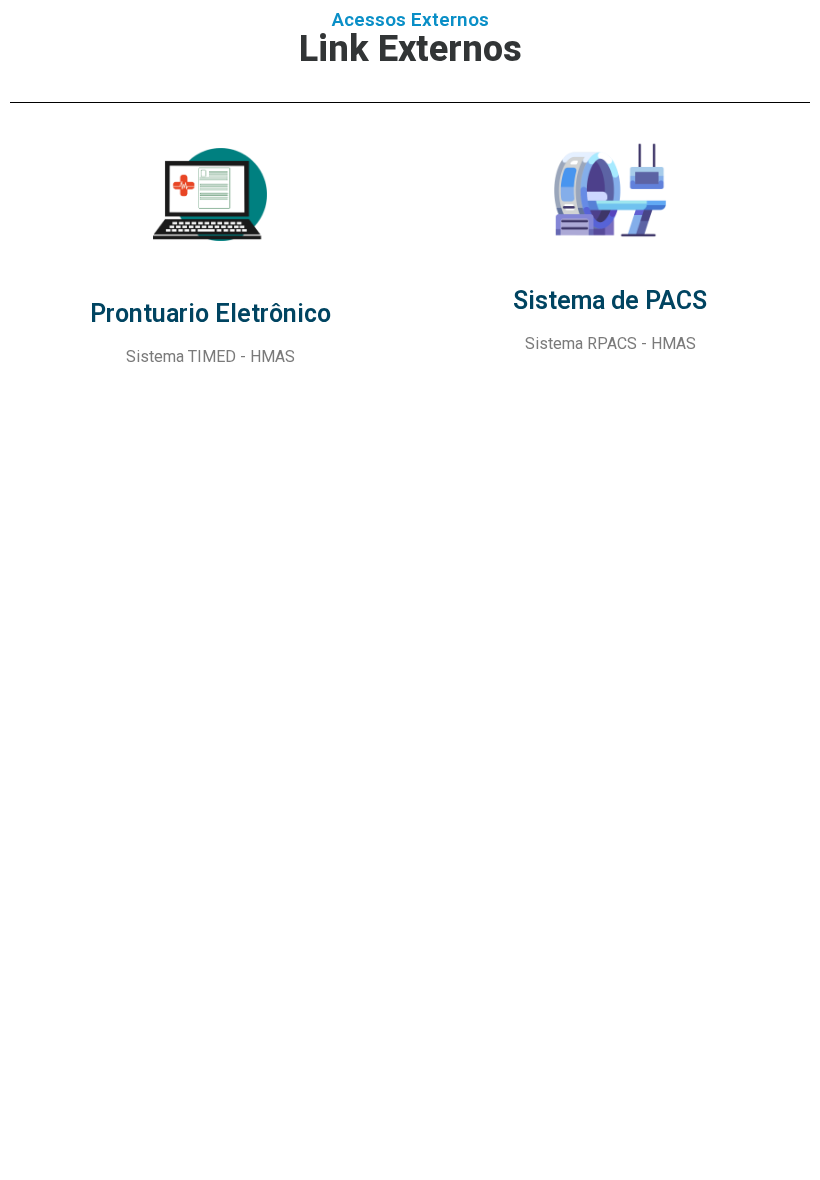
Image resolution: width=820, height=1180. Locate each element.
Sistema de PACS (610, 300)
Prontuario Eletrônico (210, 313)
